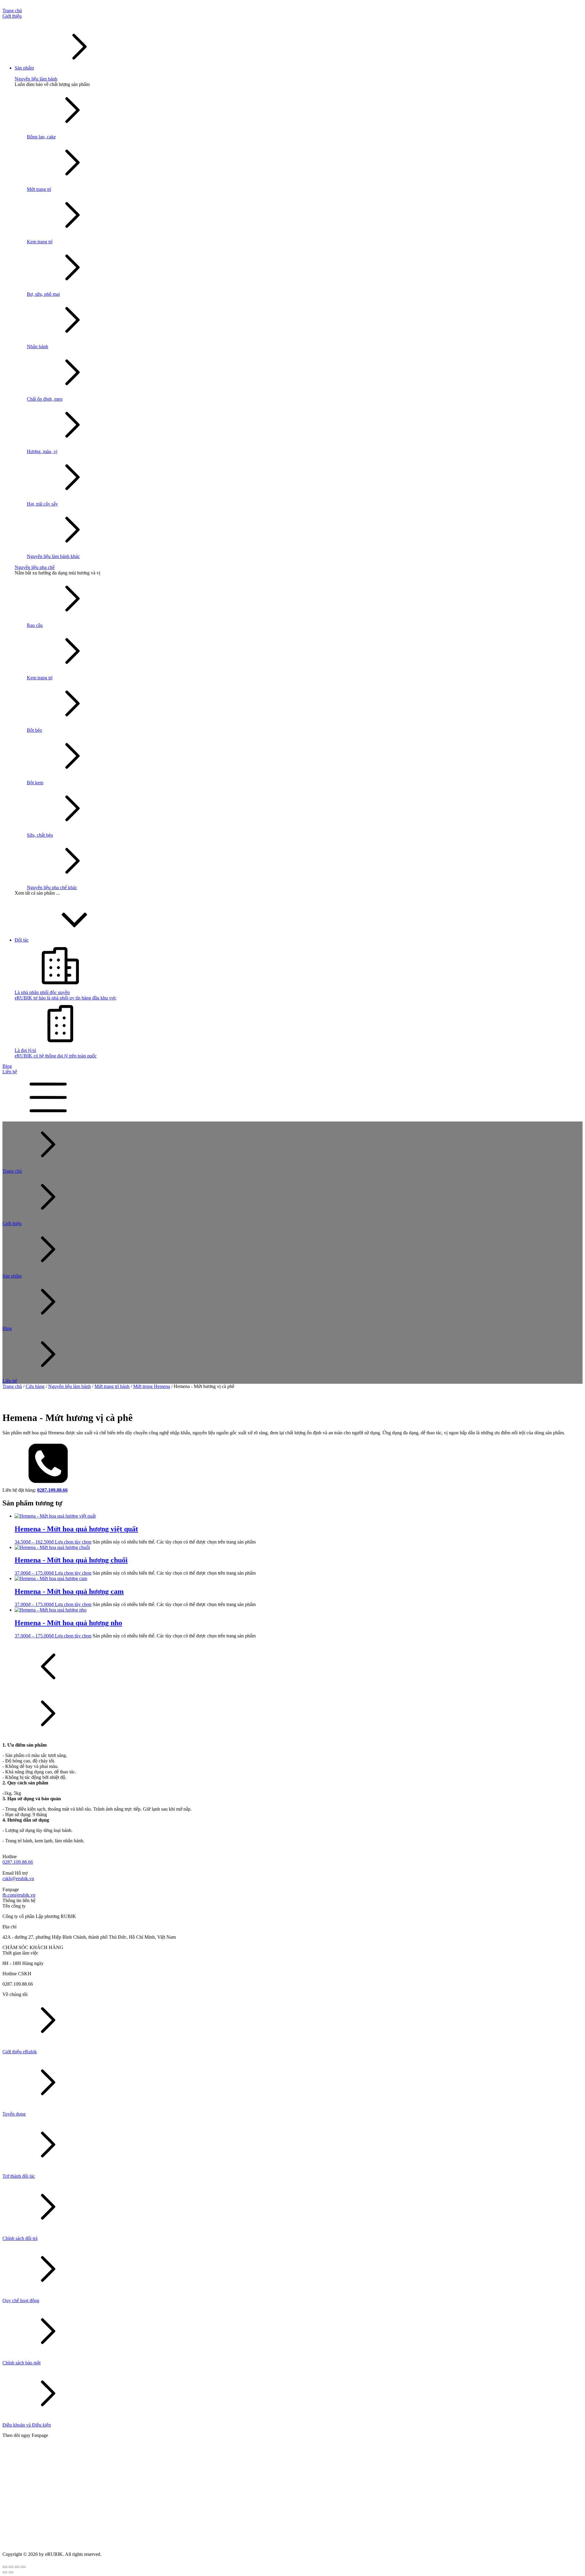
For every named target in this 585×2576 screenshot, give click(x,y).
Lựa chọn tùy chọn (73, 1542)
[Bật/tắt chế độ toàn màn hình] (11, 2567)
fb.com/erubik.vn (19, 1895)
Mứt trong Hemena (152, 1386)
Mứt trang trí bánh (112, 1386)
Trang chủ (12, 1386)
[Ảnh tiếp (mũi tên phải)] (11, 2572)
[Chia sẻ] (17, 2567)
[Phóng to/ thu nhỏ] (5, 2567)
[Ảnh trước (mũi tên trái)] (5, 2572)
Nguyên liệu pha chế (35, 567)
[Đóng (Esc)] (23, 2567)
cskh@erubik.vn (18, 1878)
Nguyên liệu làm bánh (36, 79)
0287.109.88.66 (18, 1862)
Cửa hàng (35, 1386)
